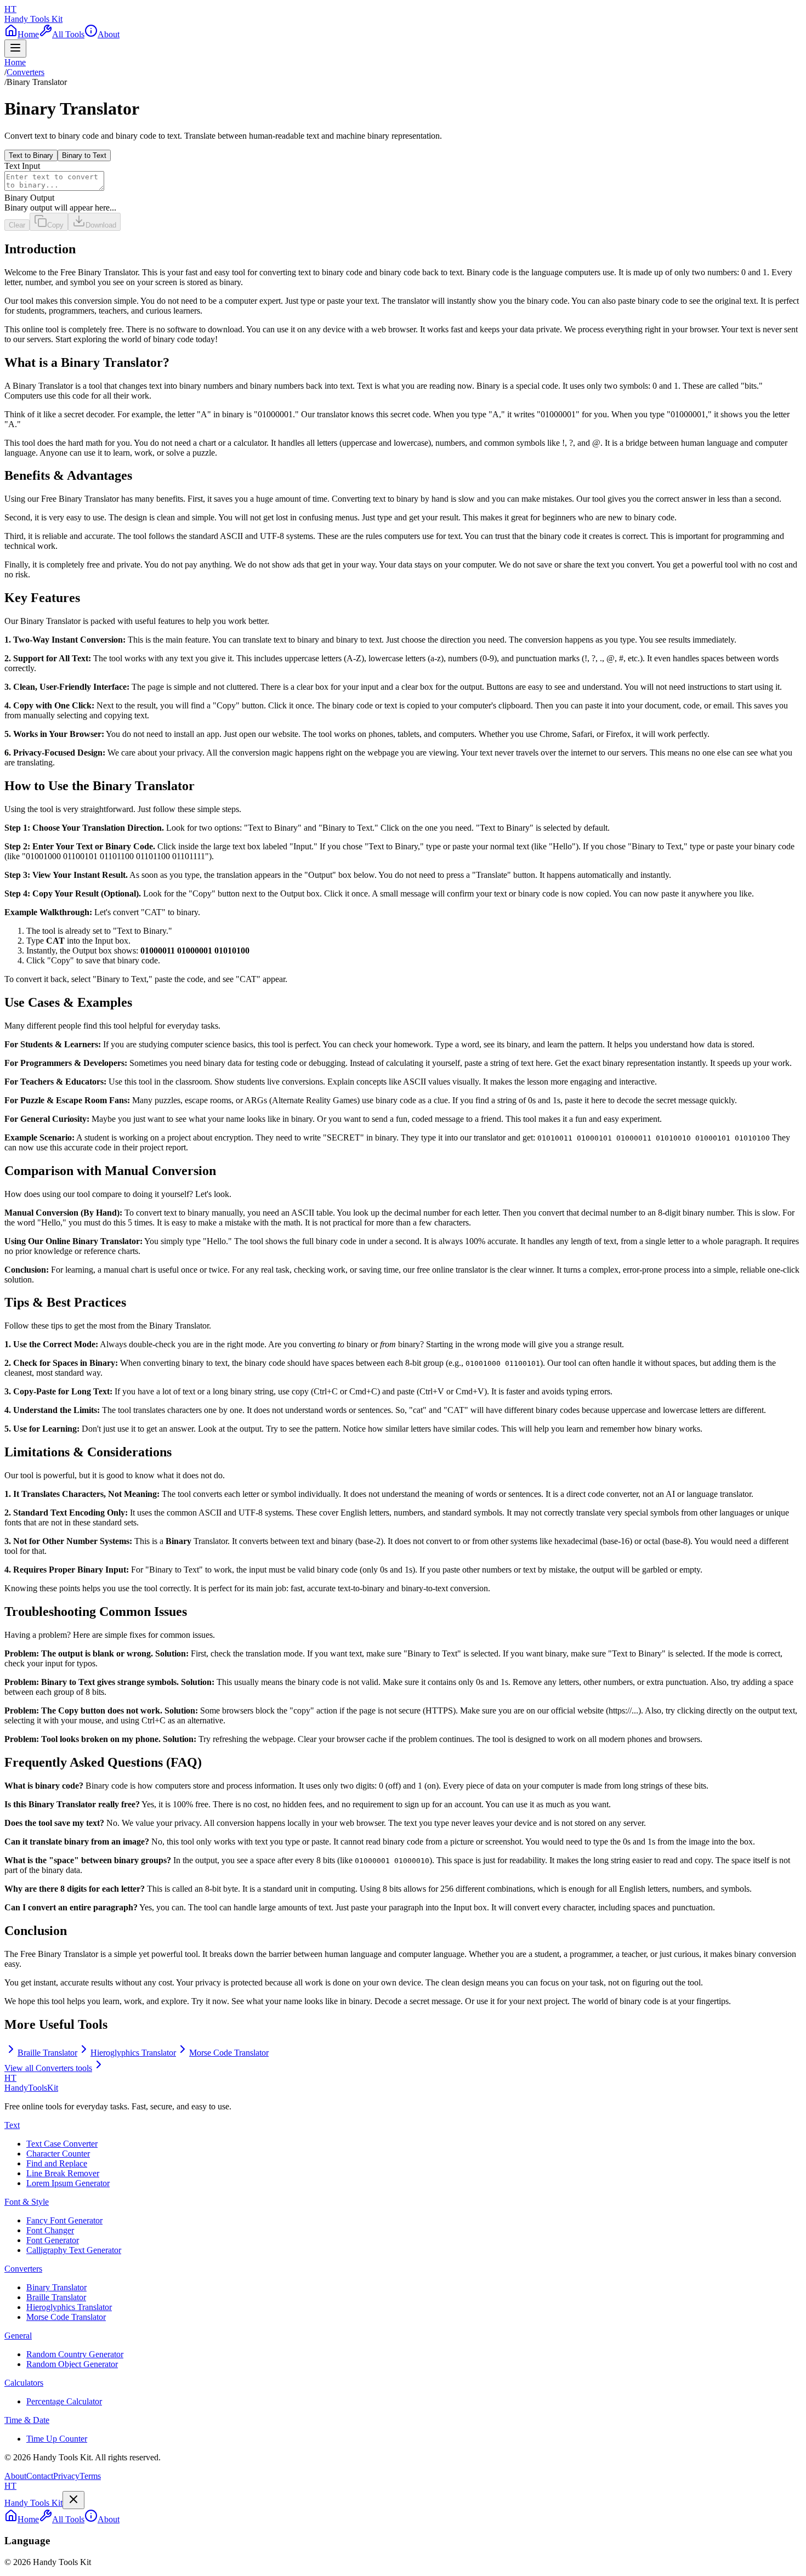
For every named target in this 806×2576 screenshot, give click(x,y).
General (18, 2336)
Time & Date (27, 2420)
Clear (17, 225)
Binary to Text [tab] (84, 155)
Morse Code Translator (66, 2317)
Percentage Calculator (64, 2401)
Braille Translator (56, 2297)
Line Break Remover (63, 2173)
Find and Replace (57, 2163)
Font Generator (53, 2240)
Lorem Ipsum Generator (68, 2183)
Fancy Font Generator (64, 2220)
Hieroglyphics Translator (69, 2307)
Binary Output (29, 198)
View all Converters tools (48, 2068)
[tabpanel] (403, 187)
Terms (90, 2476)
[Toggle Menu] (15, 49)
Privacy (66, 2476)
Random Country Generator (75, 2354)
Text (12, 2125)
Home (15, 62)
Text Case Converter (62, 2144)
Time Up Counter (57, 2439)
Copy (55, 225)
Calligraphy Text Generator (74, 2250)
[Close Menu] (73, 2500)
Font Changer (50, 2230)
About (15, 2476)
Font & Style (27, 2202)
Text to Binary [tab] (31, 155)
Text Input (22, 166)
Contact (40, 2476)
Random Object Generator (72, 2364)
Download (101, 225)
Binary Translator (56, 2287)
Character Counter (58, 2154)
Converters (25, 72)
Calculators (24, 2383)
